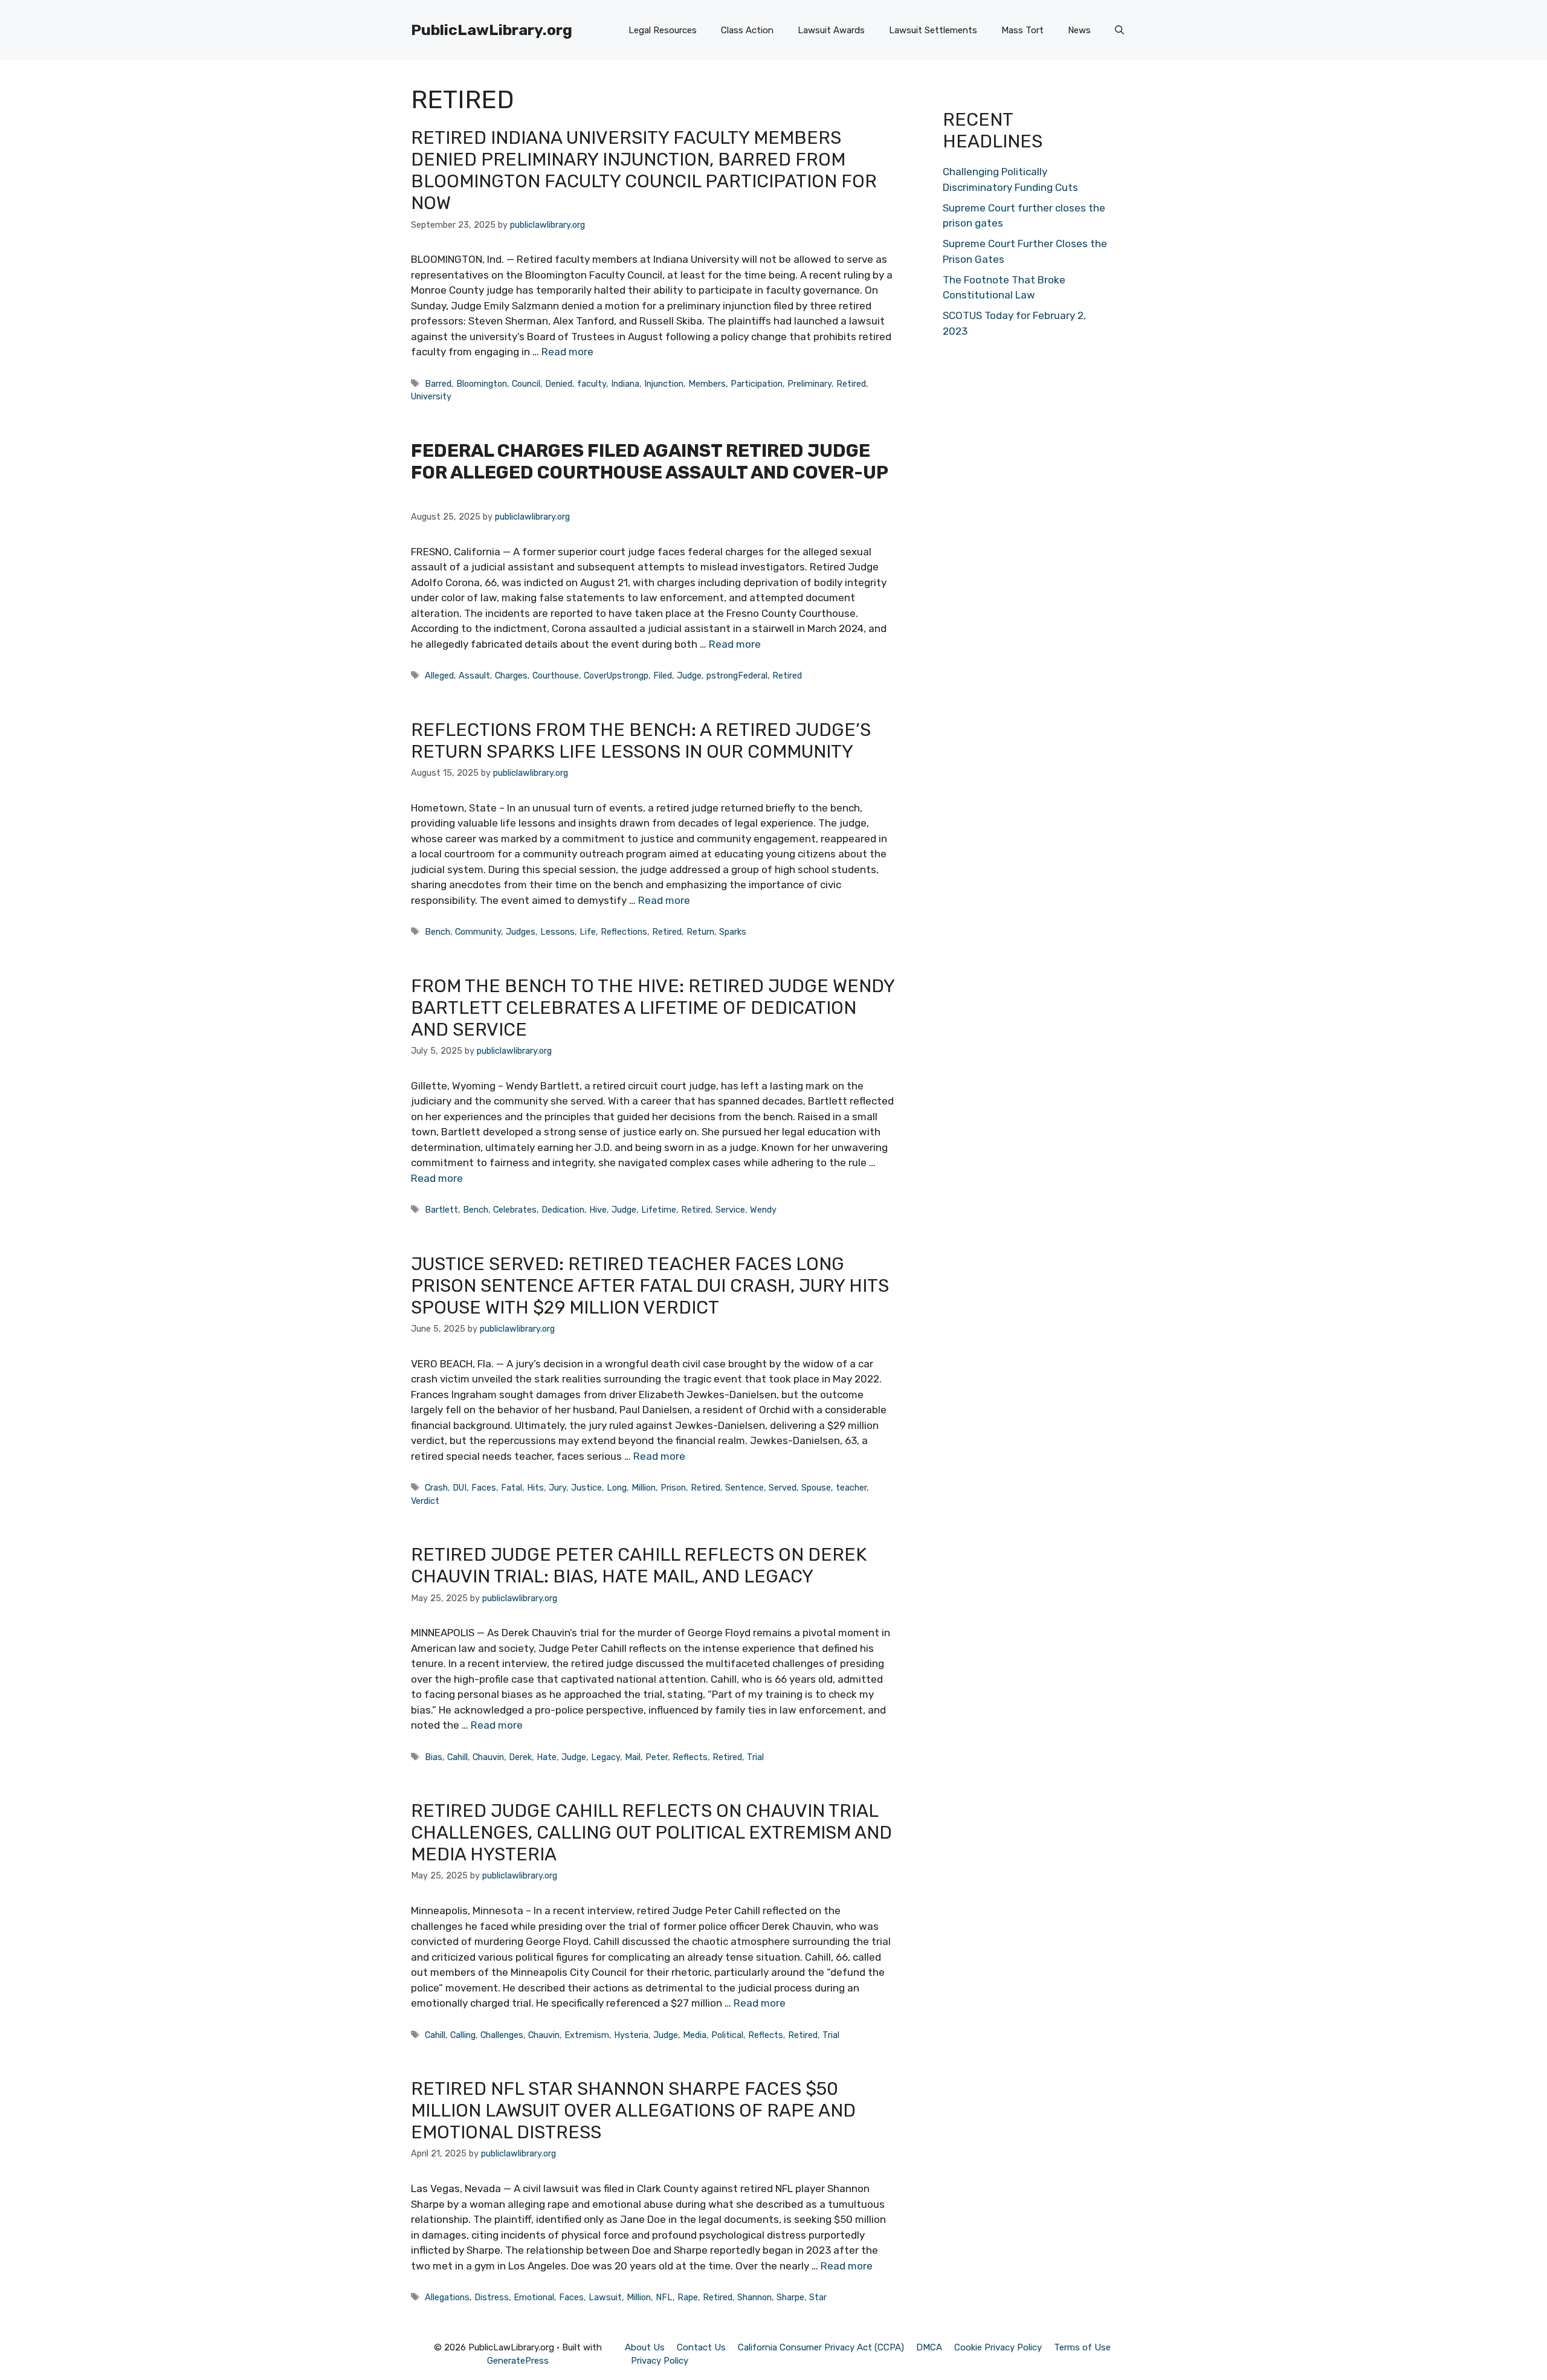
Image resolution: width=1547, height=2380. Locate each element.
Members (707, 384)
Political (727, 2035)
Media (695, 2035)
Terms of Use (1082, 2347)
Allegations (447, 2297)
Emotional (534, 2297)
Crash (436, 1488)
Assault (474, 676)
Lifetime (659, 1210)
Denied (559, 384)
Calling (463, 2035)
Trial (755, 1757)
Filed (663, 676)
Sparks (733, 932)
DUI (460, 1488)
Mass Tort (1022, 30)
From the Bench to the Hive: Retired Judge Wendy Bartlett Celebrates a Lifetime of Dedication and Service (653, 1008)
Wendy (763, 1210)
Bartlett (441, 1210)
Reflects (690, 1757)
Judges (521, 932)
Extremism (587, 2035)
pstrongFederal (737, 676)
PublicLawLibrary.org (492, 30)
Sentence (744, 1488)
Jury (557, 1488)
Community (478, 932)
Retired (851, 384)
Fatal (512, 1488)
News (1079, 30)
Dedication (563, 1210)
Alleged (439, 676)
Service (730, 1210)
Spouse (816, 1488)
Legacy (606, 1757)
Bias (434, 1757)
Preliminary (809, 384)
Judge (689, 676)
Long (617, 1488)
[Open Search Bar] (1119, 30)
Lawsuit (605, 2297)
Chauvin (488, 1757)
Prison (673, 1488)
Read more (567, 352)
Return (700, 932)
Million (644, 1488)
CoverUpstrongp (616, 676)
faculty (592, 384)
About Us (645, 2347)
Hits (535, 1488)
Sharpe (790, 2297)
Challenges (502, 2035)
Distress (492, 2297)
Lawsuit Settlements (933, 30)
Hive (598, 1210)
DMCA (929, 2347)
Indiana (625, 384)
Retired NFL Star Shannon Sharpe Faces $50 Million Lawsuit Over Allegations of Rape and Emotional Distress (633, 2111)
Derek (520, 1757)
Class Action (747, 30)
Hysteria (631, 2035)
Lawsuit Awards (831, 30)
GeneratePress (518, 2361)
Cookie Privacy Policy (998, 2347)
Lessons (557, 932)
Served (783, 1488)
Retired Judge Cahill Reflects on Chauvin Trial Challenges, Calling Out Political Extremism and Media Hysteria (651, 1833)
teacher (851, 1488)
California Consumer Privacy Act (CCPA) (821, 2347)
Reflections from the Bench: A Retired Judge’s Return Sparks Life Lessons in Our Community (641, 741)
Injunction (664, 384)
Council (526, 384)
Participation (757, 384)
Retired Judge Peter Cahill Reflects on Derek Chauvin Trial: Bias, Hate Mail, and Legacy (639, 1566)
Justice (586, 1488)
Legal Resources (663, 30)
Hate (547, 1757)
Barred (438, 384)
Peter (657, 1757)
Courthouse (556, 676)
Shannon (754, 2297)
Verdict (425, 1501)
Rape (688, 2297)
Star (818, 2297)
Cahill (457, 1757)
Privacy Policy (660, 2361)
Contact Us (701, 2347)
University (431, 396)
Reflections (624, 932)
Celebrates (515, 1210)
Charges (511, 676)
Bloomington (482, 384)
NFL (664, 2297)
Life (588, 932)
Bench (438, 932)
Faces (484, 1488)
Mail (633, 1757)
